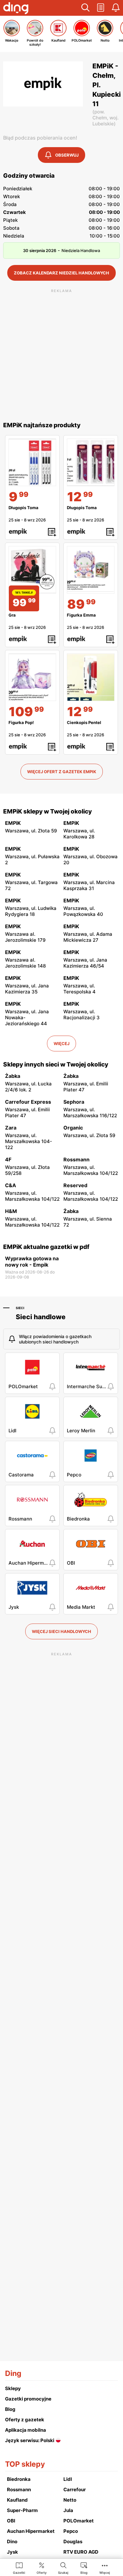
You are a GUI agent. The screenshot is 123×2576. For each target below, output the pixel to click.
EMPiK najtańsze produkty (42, 425)
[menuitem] (19, 2568)
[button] (85, 8)
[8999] (91, 570)
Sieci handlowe (41, 1317)
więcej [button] (61, 1044)
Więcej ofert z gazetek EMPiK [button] (62, 772)
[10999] (32, 677)
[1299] (91, 462)
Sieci (20, 1308)
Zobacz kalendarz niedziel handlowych (61, 273)
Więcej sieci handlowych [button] (61, 1631)
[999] (32, 462)
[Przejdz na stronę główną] (16, 9)
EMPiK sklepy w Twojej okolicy (47, 811)
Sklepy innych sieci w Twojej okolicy (56, 1064)
